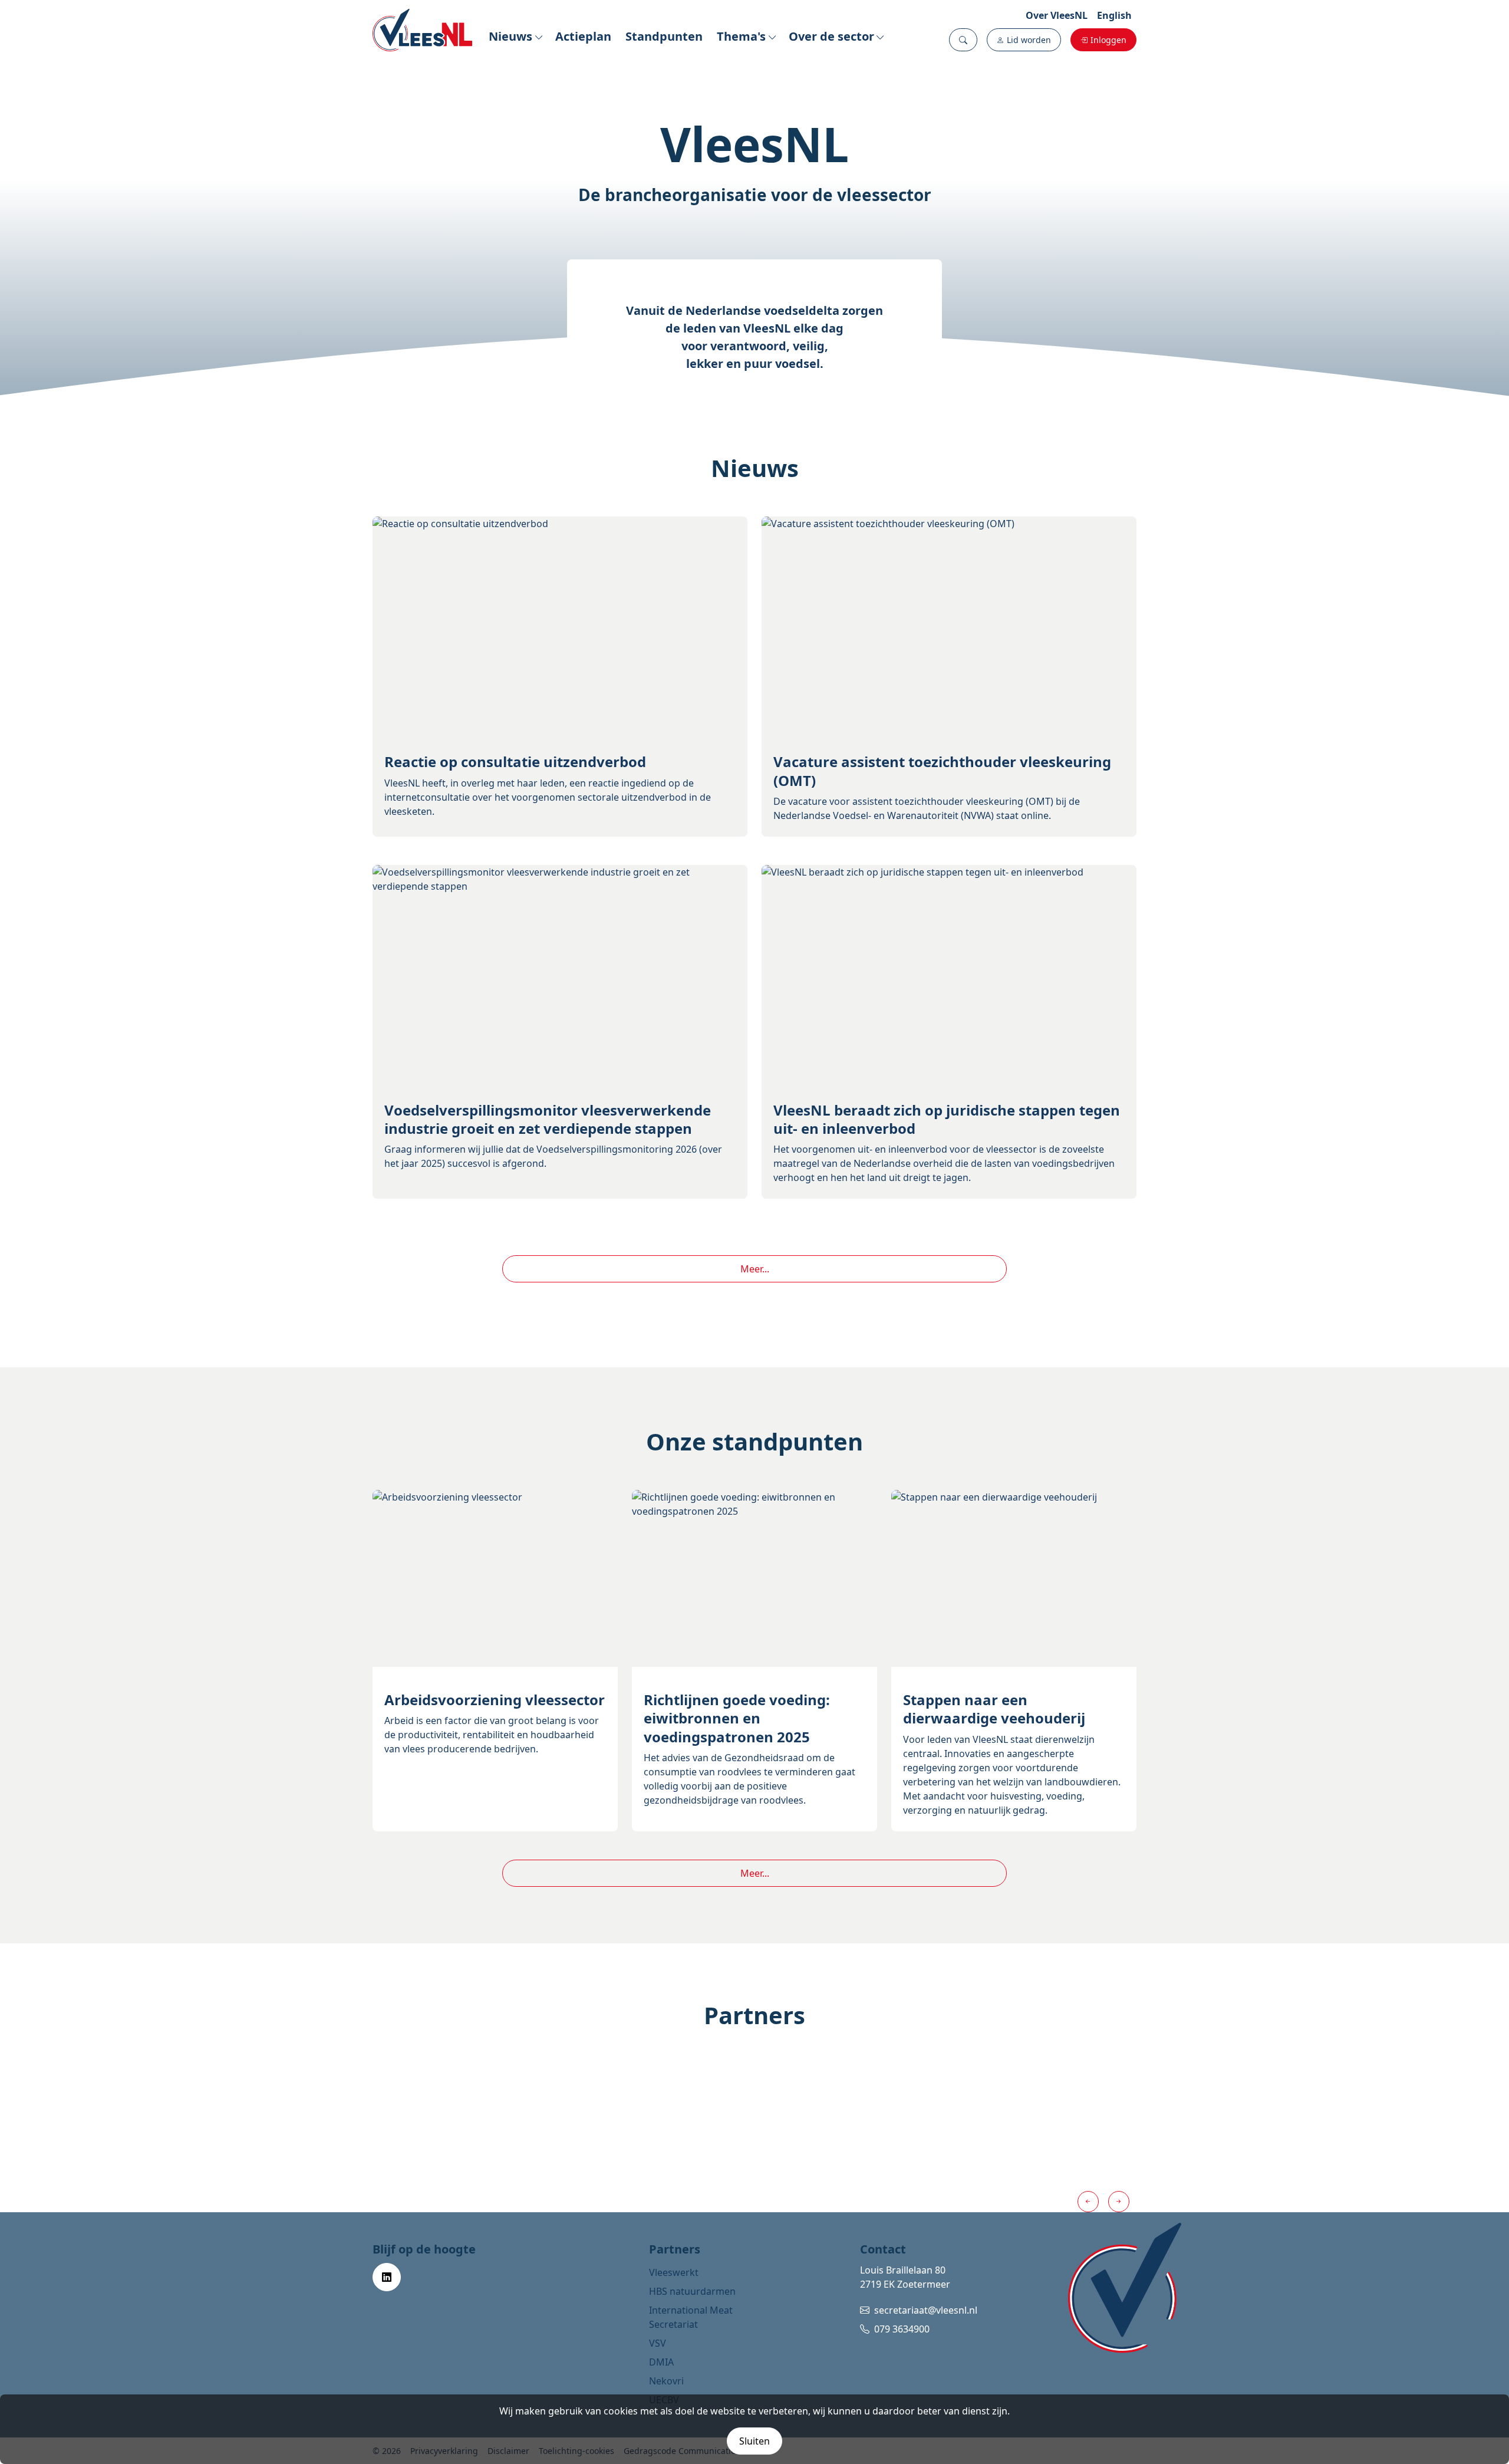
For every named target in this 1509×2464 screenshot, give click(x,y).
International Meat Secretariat (691, 2317)
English (1114, 15)
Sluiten (754, 2441)
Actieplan (583, 36)
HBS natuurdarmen (692, 2291)
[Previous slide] (1088, 2202)
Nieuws (510, 36)
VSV (658, 2343)
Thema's (741, 36)
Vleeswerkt (674, 2272)
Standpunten (664, 36)
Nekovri (666, 2381)
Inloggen (1108, 40)
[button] (963, 40)
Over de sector (831, 36)
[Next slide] (1119, 2202)
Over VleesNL (1057, 15)
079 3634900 (902, 2329)
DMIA (661, 2362)
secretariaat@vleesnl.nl (926, 2310)
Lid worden (1029, 40)
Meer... (755, 1269)
